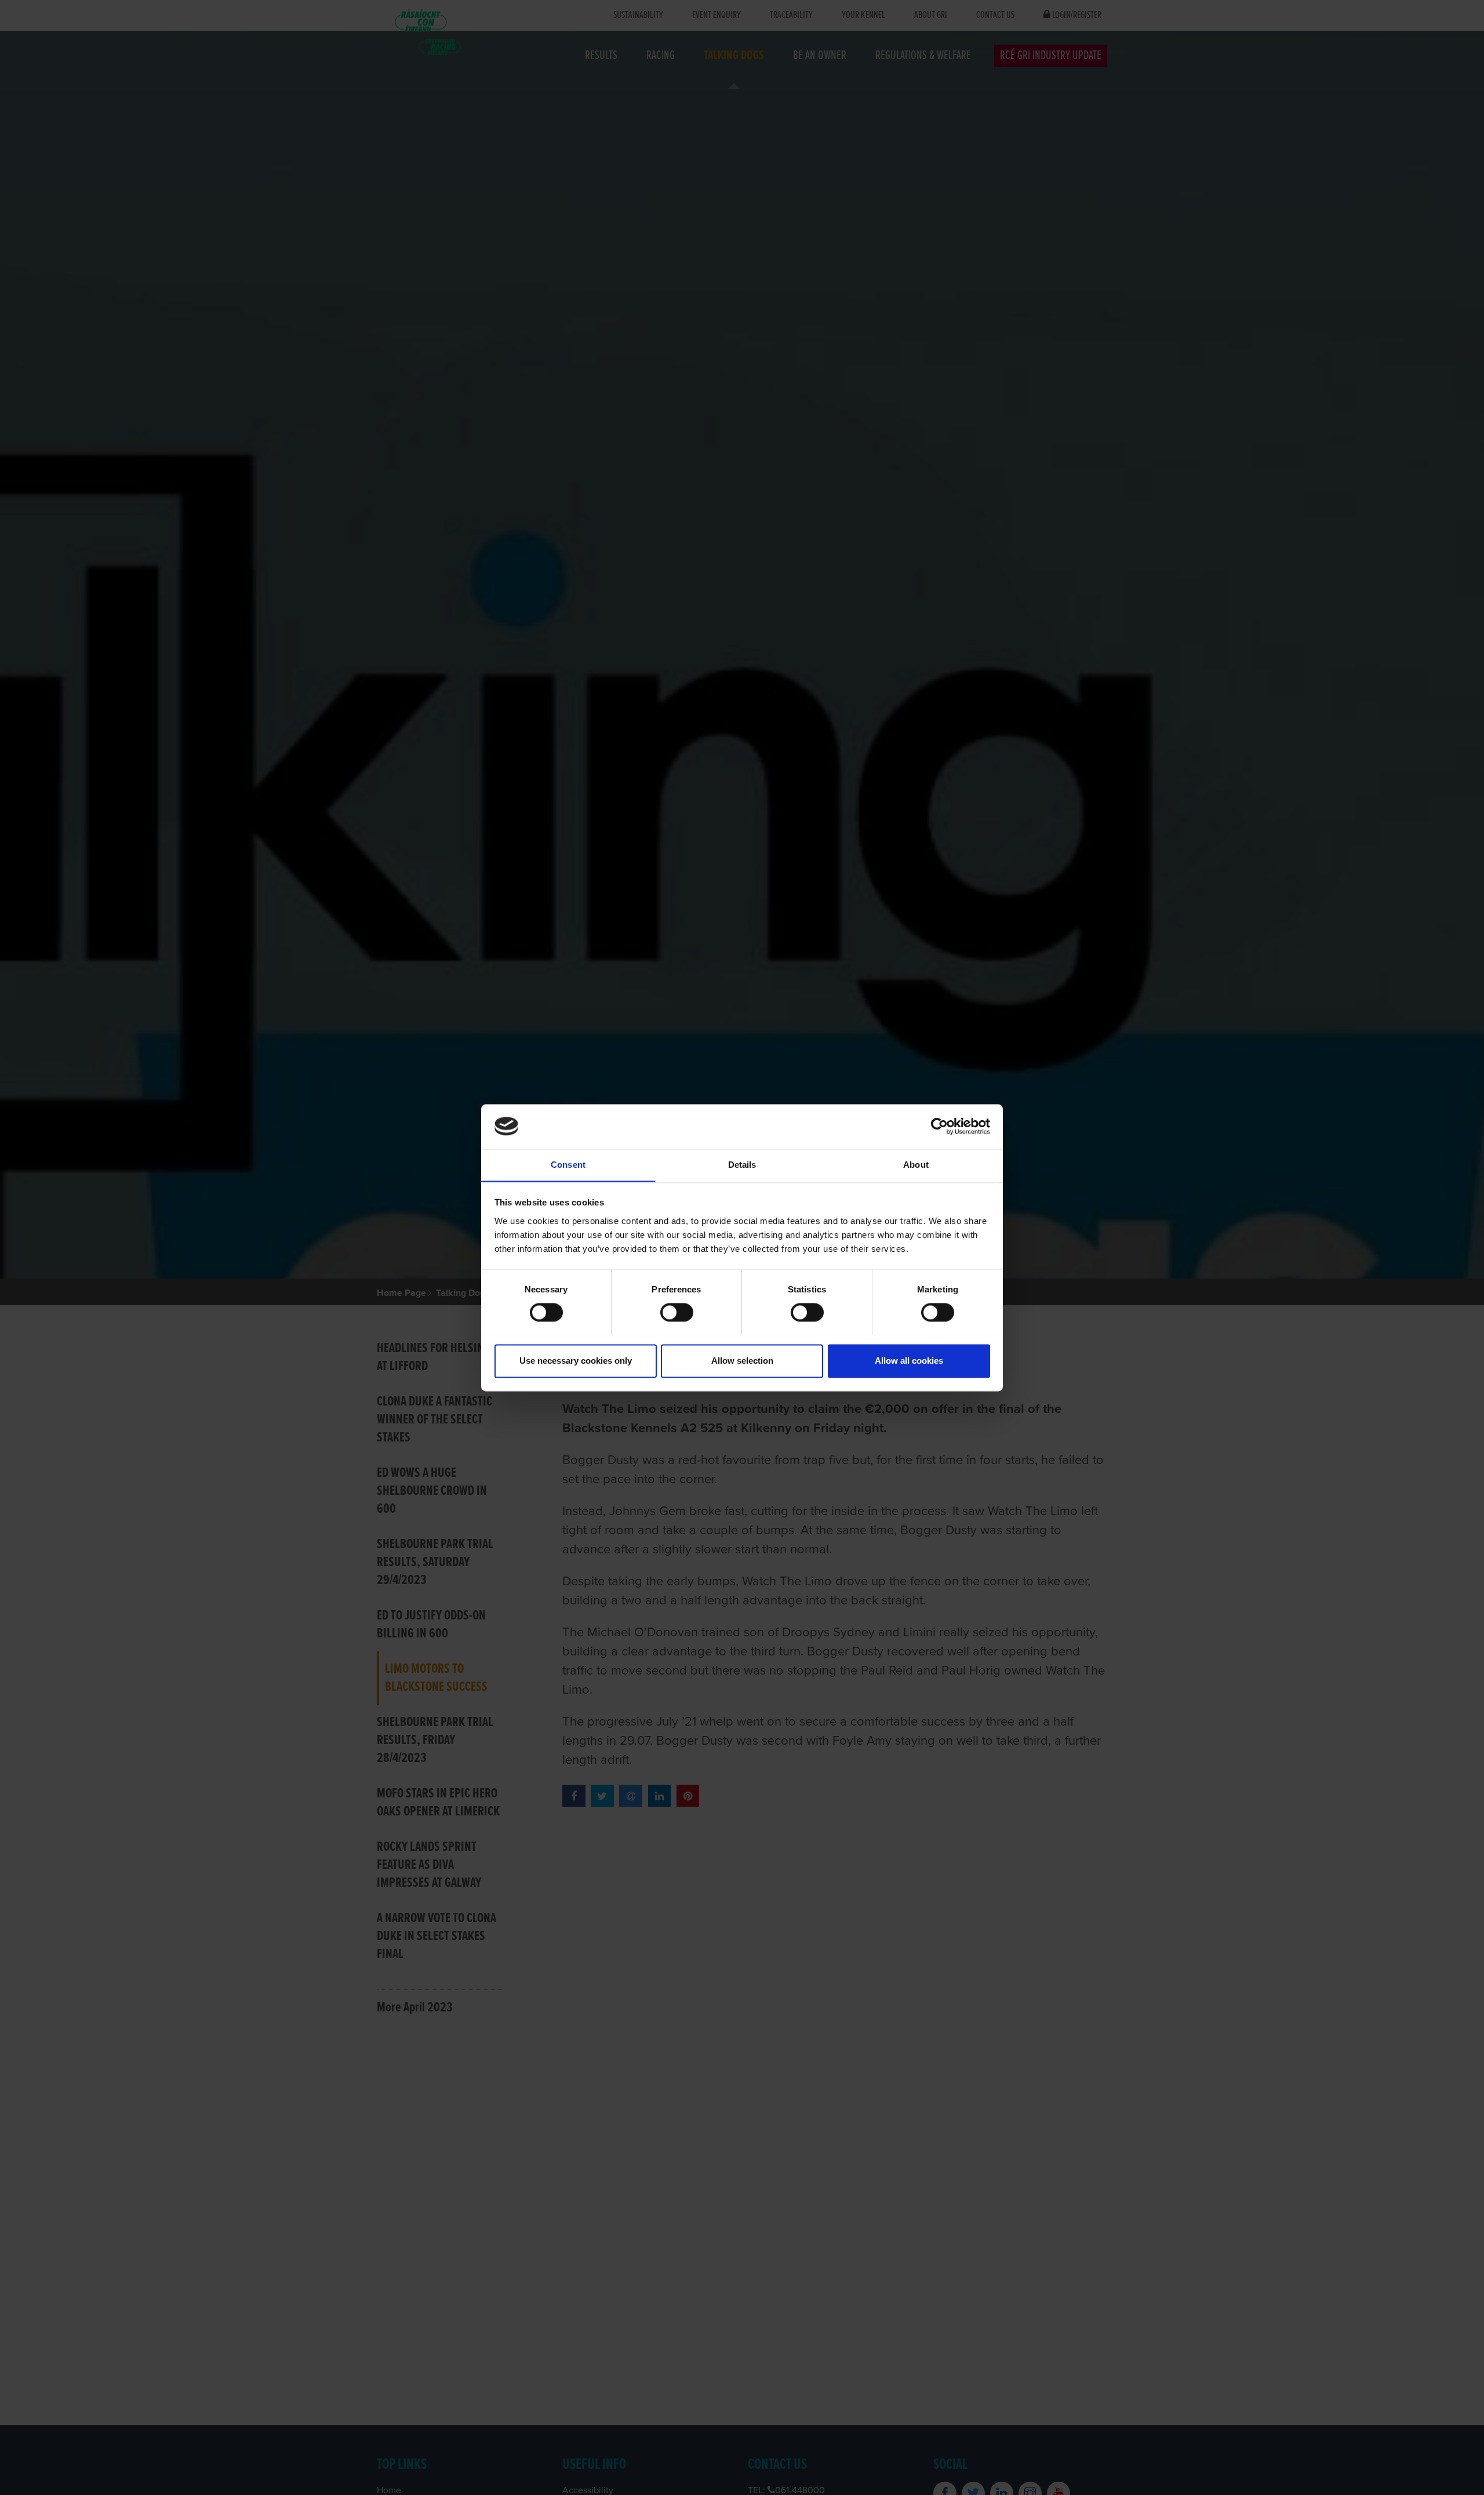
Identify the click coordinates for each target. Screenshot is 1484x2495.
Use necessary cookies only (576, 1361)
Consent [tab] (568, 1165)
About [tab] (916, 1165)
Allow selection (742, 1361)
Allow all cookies (909, 1361)
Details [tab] (742, 1165)
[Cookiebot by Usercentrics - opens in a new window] (939, 1126)
